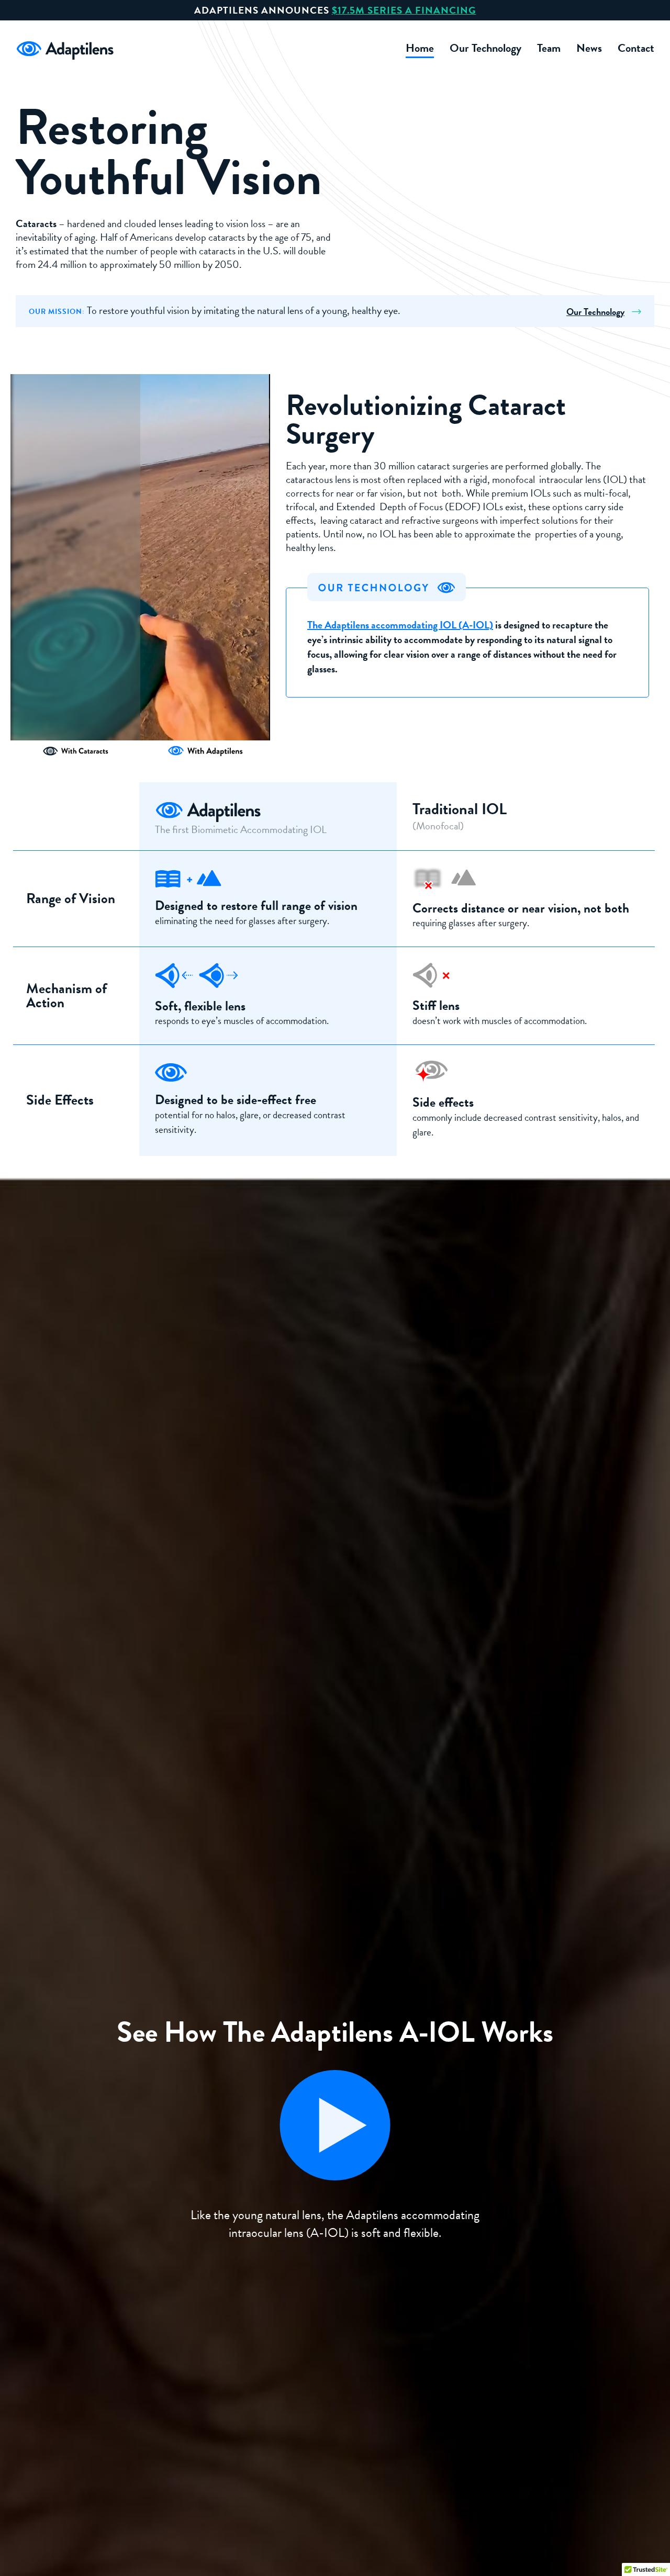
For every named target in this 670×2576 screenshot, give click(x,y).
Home (420, 48)
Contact (636, 48)
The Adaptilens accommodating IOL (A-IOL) (400, 625)
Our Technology (485, 48)
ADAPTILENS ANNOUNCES (335, 10)
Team (549, 48)
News (589, 48)
